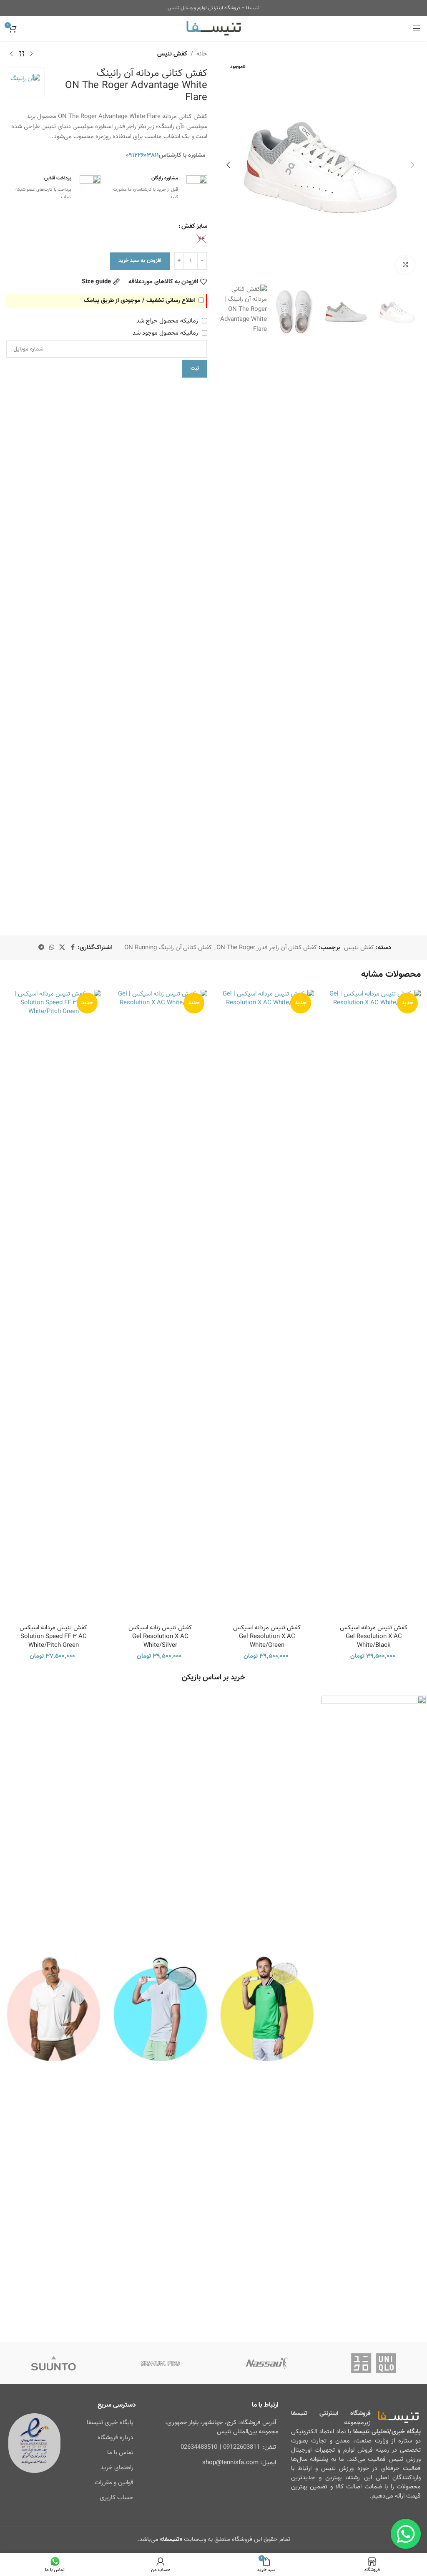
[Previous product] (31, 54)
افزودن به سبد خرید (140, 261)
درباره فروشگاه (116, 2438)
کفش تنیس (172, 54)
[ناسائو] (267, 2363)
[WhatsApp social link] (52, 948)
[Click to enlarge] (405, 265)
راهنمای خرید (117, 2468)
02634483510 (199, 2447)
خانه (202, 54)
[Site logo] (214, 29)
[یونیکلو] (374, 2363)
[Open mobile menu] (417, 28)
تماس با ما (120, 2453)
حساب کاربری (117, 2498)
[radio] (201, 239)
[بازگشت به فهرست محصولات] (21, 54)
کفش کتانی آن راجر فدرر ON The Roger (267, 948)
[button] (412, 165)
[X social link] (62, 948)
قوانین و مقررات (114, 2483)
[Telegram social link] (41, 948)
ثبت (195, 368)
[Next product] (11, 54)
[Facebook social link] (73, 948)
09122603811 (241, 2447)
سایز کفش (194, 226)
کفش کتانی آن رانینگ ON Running (168, 948)
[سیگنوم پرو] (160, 2363)
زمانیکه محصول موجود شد (166, 333)
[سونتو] (53, 2363)
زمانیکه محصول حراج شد (168, 321)
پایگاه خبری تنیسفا (110, 2423)
